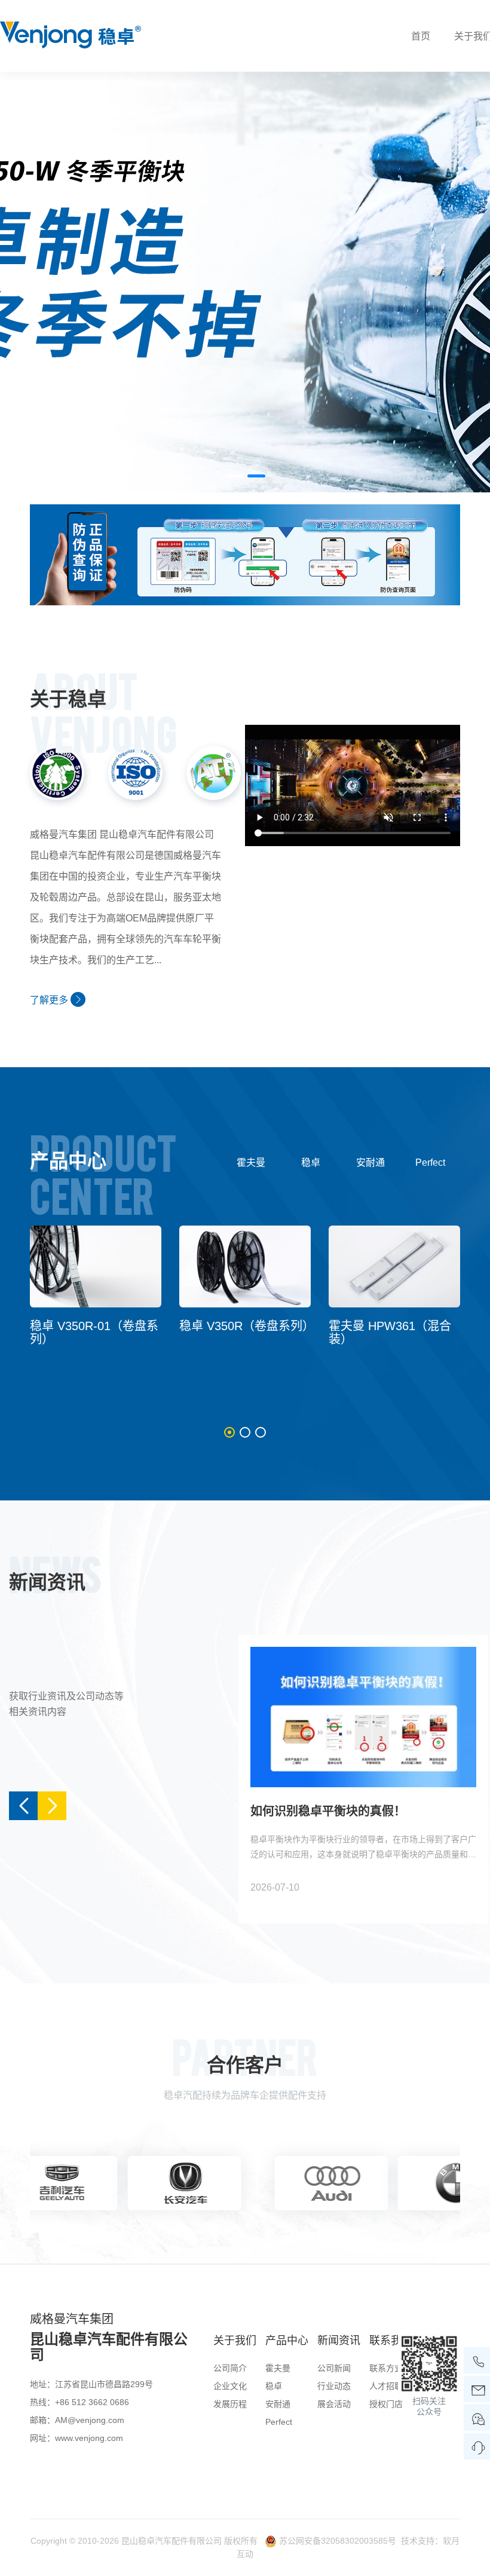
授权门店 (386, 2404)
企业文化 (230, 2386)
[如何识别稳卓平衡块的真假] (245, 554)
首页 (421, 36)
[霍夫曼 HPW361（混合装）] (394, 1266)
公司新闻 (334, 2368)
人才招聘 (386, 2386)
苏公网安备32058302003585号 (338, 2541)
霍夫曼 (251, 1163)
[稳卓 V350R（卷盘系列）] (245, 1266)
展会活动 (334, 2404)
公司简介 (230, 2368)
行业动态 (334, 2386)
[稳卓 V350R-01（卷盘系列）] (96, 1266)
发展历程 (230, 2404)
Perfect (430, 1163)
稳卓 (311, 1163)
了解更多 (50, 1000)
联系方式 (386, 2368)
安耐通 (370, 1163)
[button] (234, 476)
